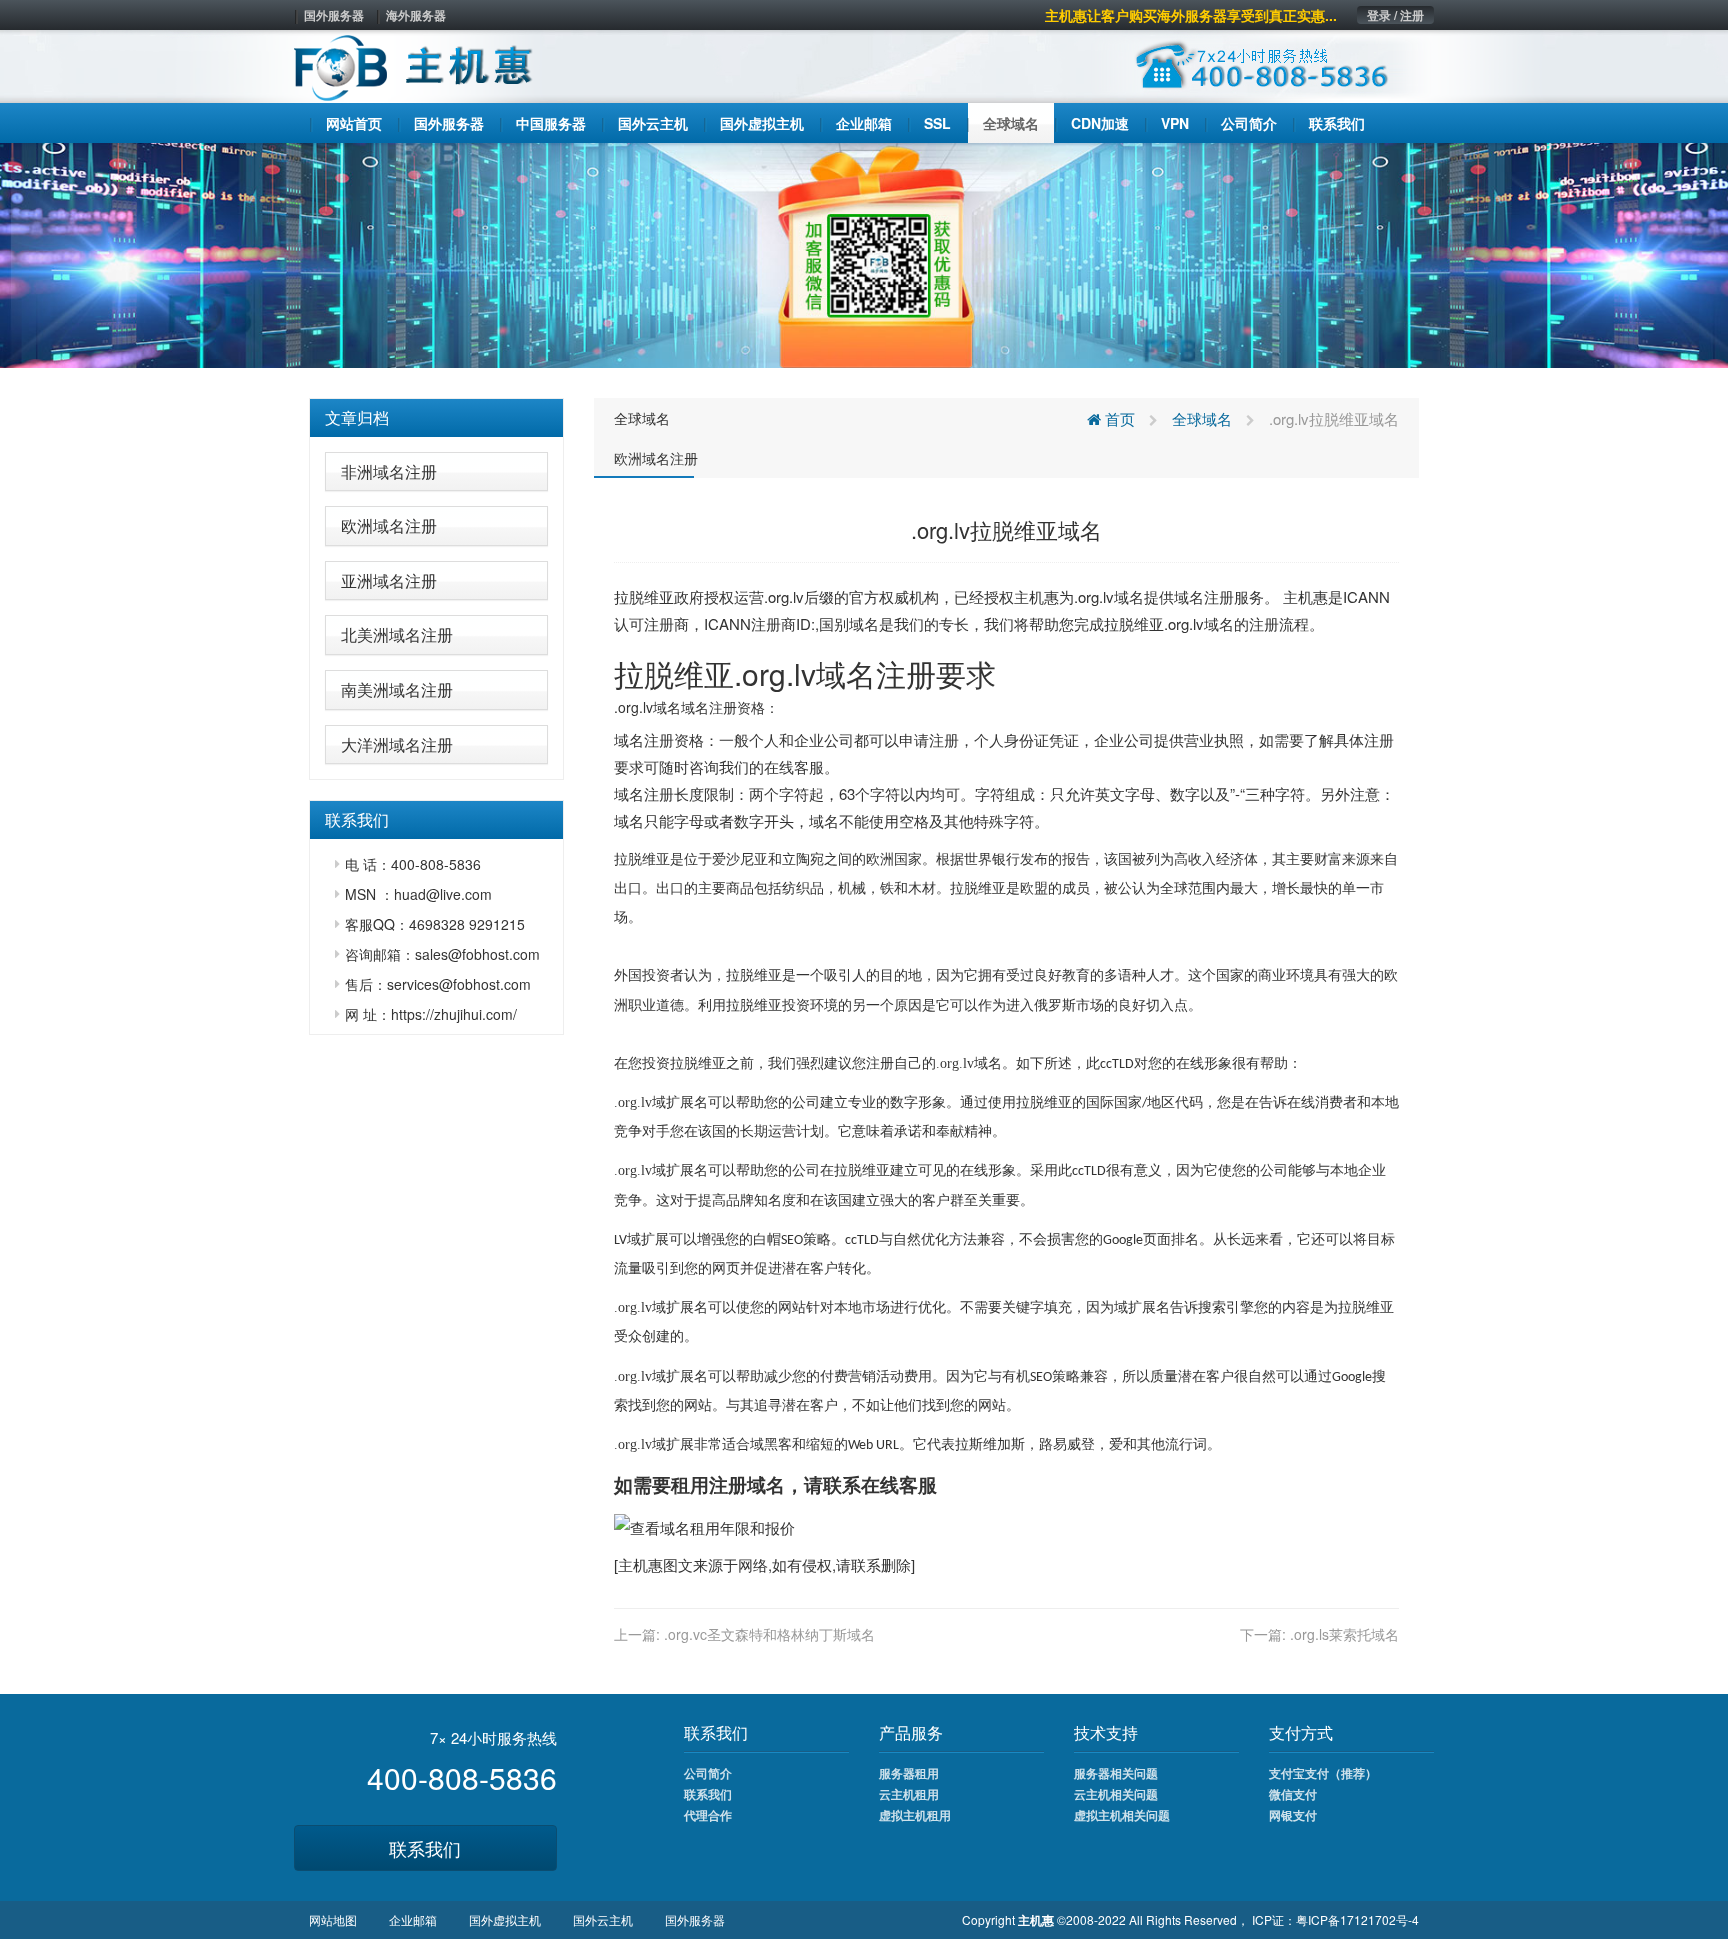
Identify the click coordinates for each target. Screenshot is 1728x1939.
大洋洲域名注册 (397, 744)
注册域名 (747, 1484)
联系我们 (425, 1848)
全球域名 (642, 418)
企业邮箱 (413, 1919)
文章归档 (357, 417)
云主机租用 (909, 1794)
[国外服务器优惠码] (864, 253)
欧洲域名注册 (389, 525)
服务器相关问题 (1116, 1773)
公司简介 (708, 1773)
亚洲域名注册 (389, 580)
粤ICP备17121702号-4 (1357, 1919)
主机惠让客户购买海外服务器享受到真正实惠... (1191, 15)
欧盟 (1034, 888)
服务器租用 (909, 1773)
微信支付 (1293, 1794)
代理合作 (708, 1815)
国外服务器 (334, 15)
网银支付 (1293, 1815)
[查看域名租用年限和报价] (704, 1525)
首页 (1118, 418)
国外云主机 (603, 1919)
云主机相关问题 (1116, 1794)
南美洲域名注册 (397, 689)
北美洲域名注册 (397, 634)
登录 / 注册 (1395, 15)
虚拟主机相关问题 (1122, 1815)
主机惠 (640, 1564)
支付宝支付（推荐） (1323, 1773)
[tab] (436, 418)
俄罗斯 (1055, 1005)
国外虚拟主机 (505, 1919)
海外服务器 (416, 15)
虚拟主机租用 (915, 1815)
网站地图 (333, 1919)
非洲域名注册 (389, 471)
